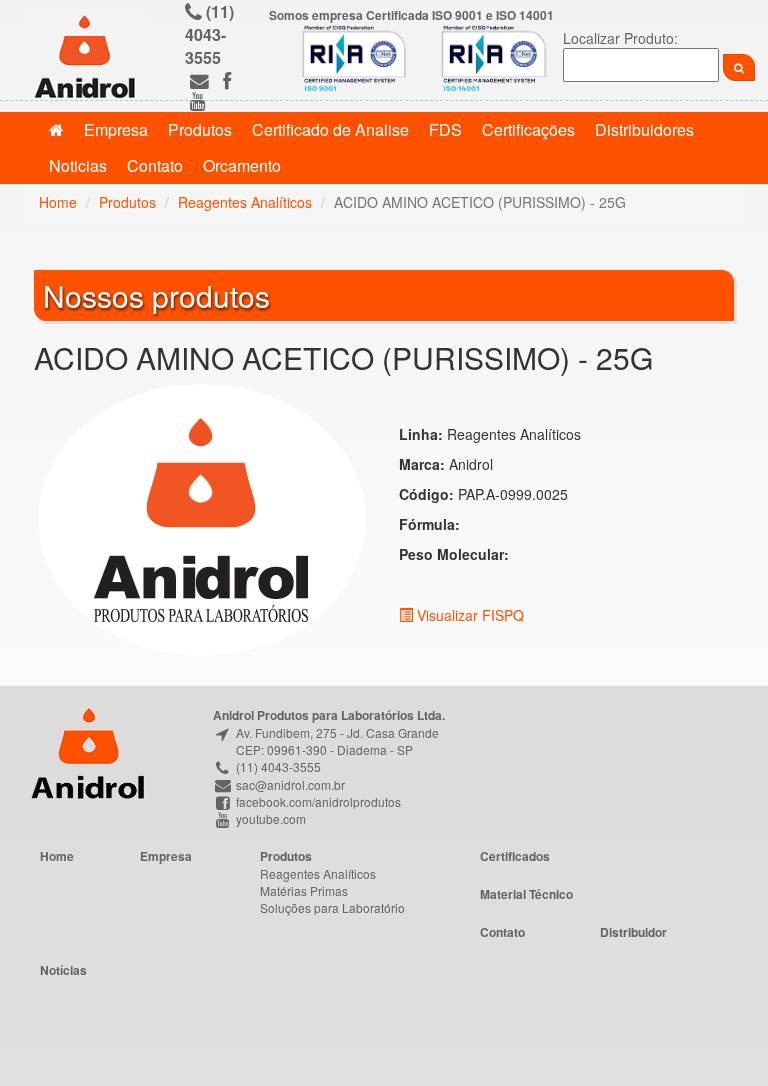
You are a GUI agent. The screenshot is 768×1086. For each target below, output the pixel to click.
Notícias (63, 970)
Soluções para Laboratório (332, 907)
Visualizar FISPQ (468, 615)
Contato (155, 165)
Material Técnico (526, 894)
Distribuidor (633, 932)
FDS (445, 129)
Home (58, 202)
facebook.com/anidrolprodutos (317, 801)
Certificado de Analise (330, 129)
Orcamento (242, 165)
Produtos (200, 129)
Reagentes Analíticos (245, 202)
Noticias (78, 165)
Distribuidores (644, 129)
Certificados (515, 856)
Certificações (528, 129)
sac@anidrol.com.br (289, 784)
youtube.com (269, 818)
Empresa (116, 129)
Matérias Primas (304, 890)
